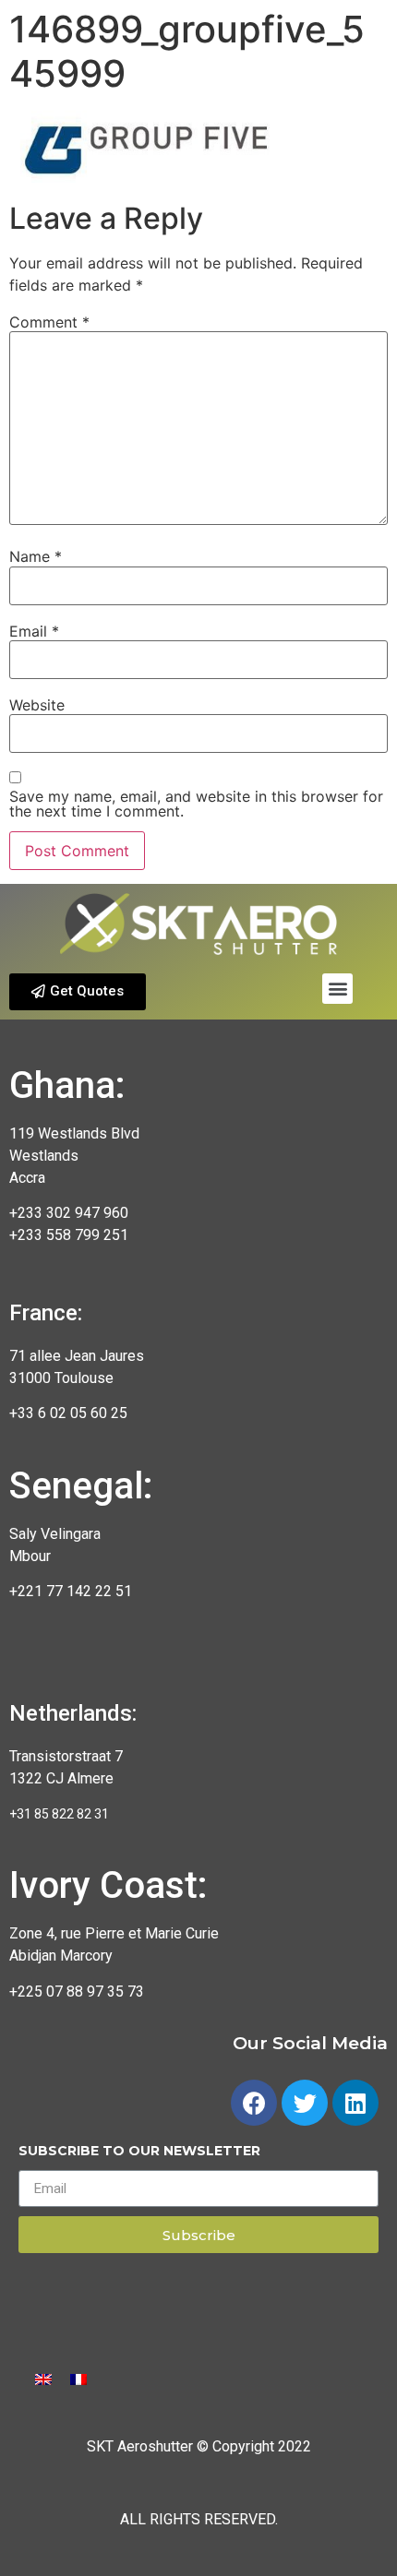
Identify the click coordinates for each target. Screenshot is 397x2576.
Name (36, 556)
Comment (49, 322)
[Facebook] (254, 2103)
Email (34, 631)
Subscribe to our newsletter (139, 2152)
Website (37, 705)
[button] (78, 992)
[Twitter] (305, 2103)
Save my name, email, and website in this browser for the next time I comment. (196, 804)
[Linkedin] (355, 2103)
